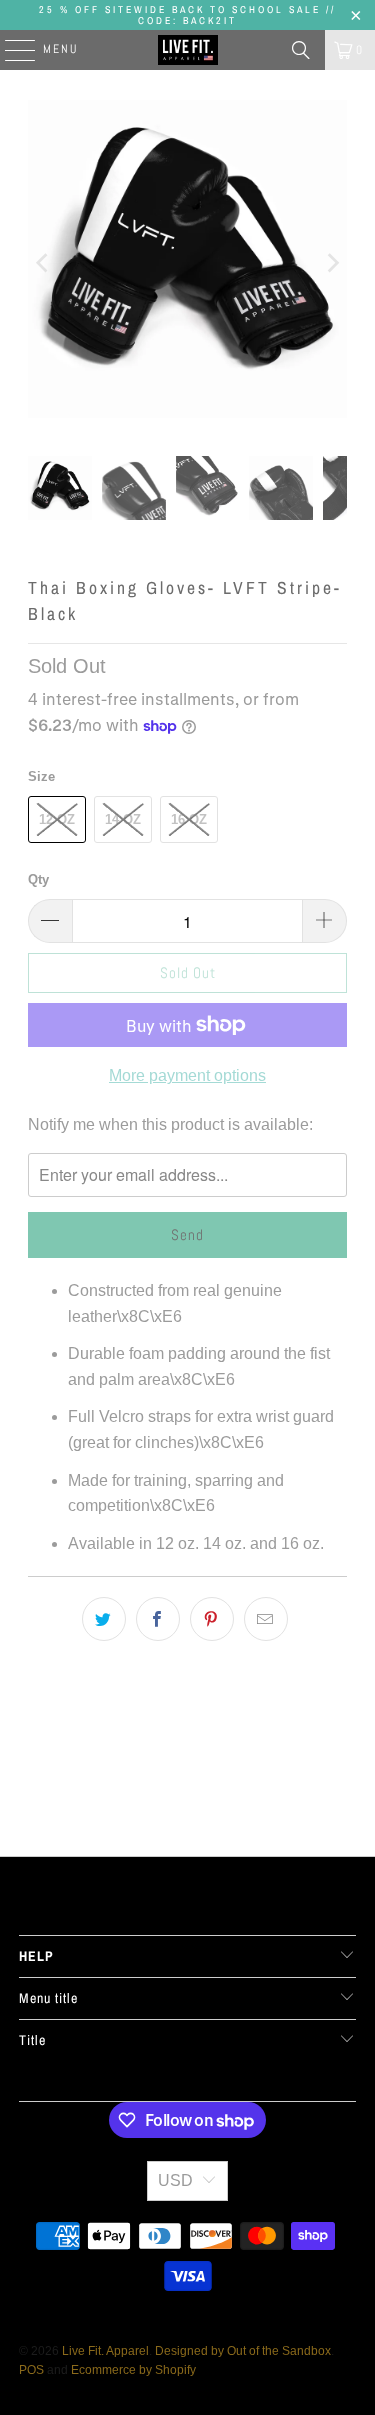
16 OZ (189, 819)
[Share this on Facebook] (158, 1619)
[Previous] (43, 263)
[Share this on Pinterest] (212, 1619)
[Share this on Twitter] (104, 1619)
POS (31, 2370)
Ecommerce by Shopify (133, 2370)
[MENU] (10, 50)
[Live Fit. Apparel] (188, 50)
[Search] (301, 50)
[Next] (332, 263)
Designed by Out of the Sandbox (243, 2351)
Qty (38, 879)
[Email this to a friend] (266, 1619)
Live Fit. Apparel (105, 2351)
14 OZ (123, 819)
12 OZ (57, 819)
